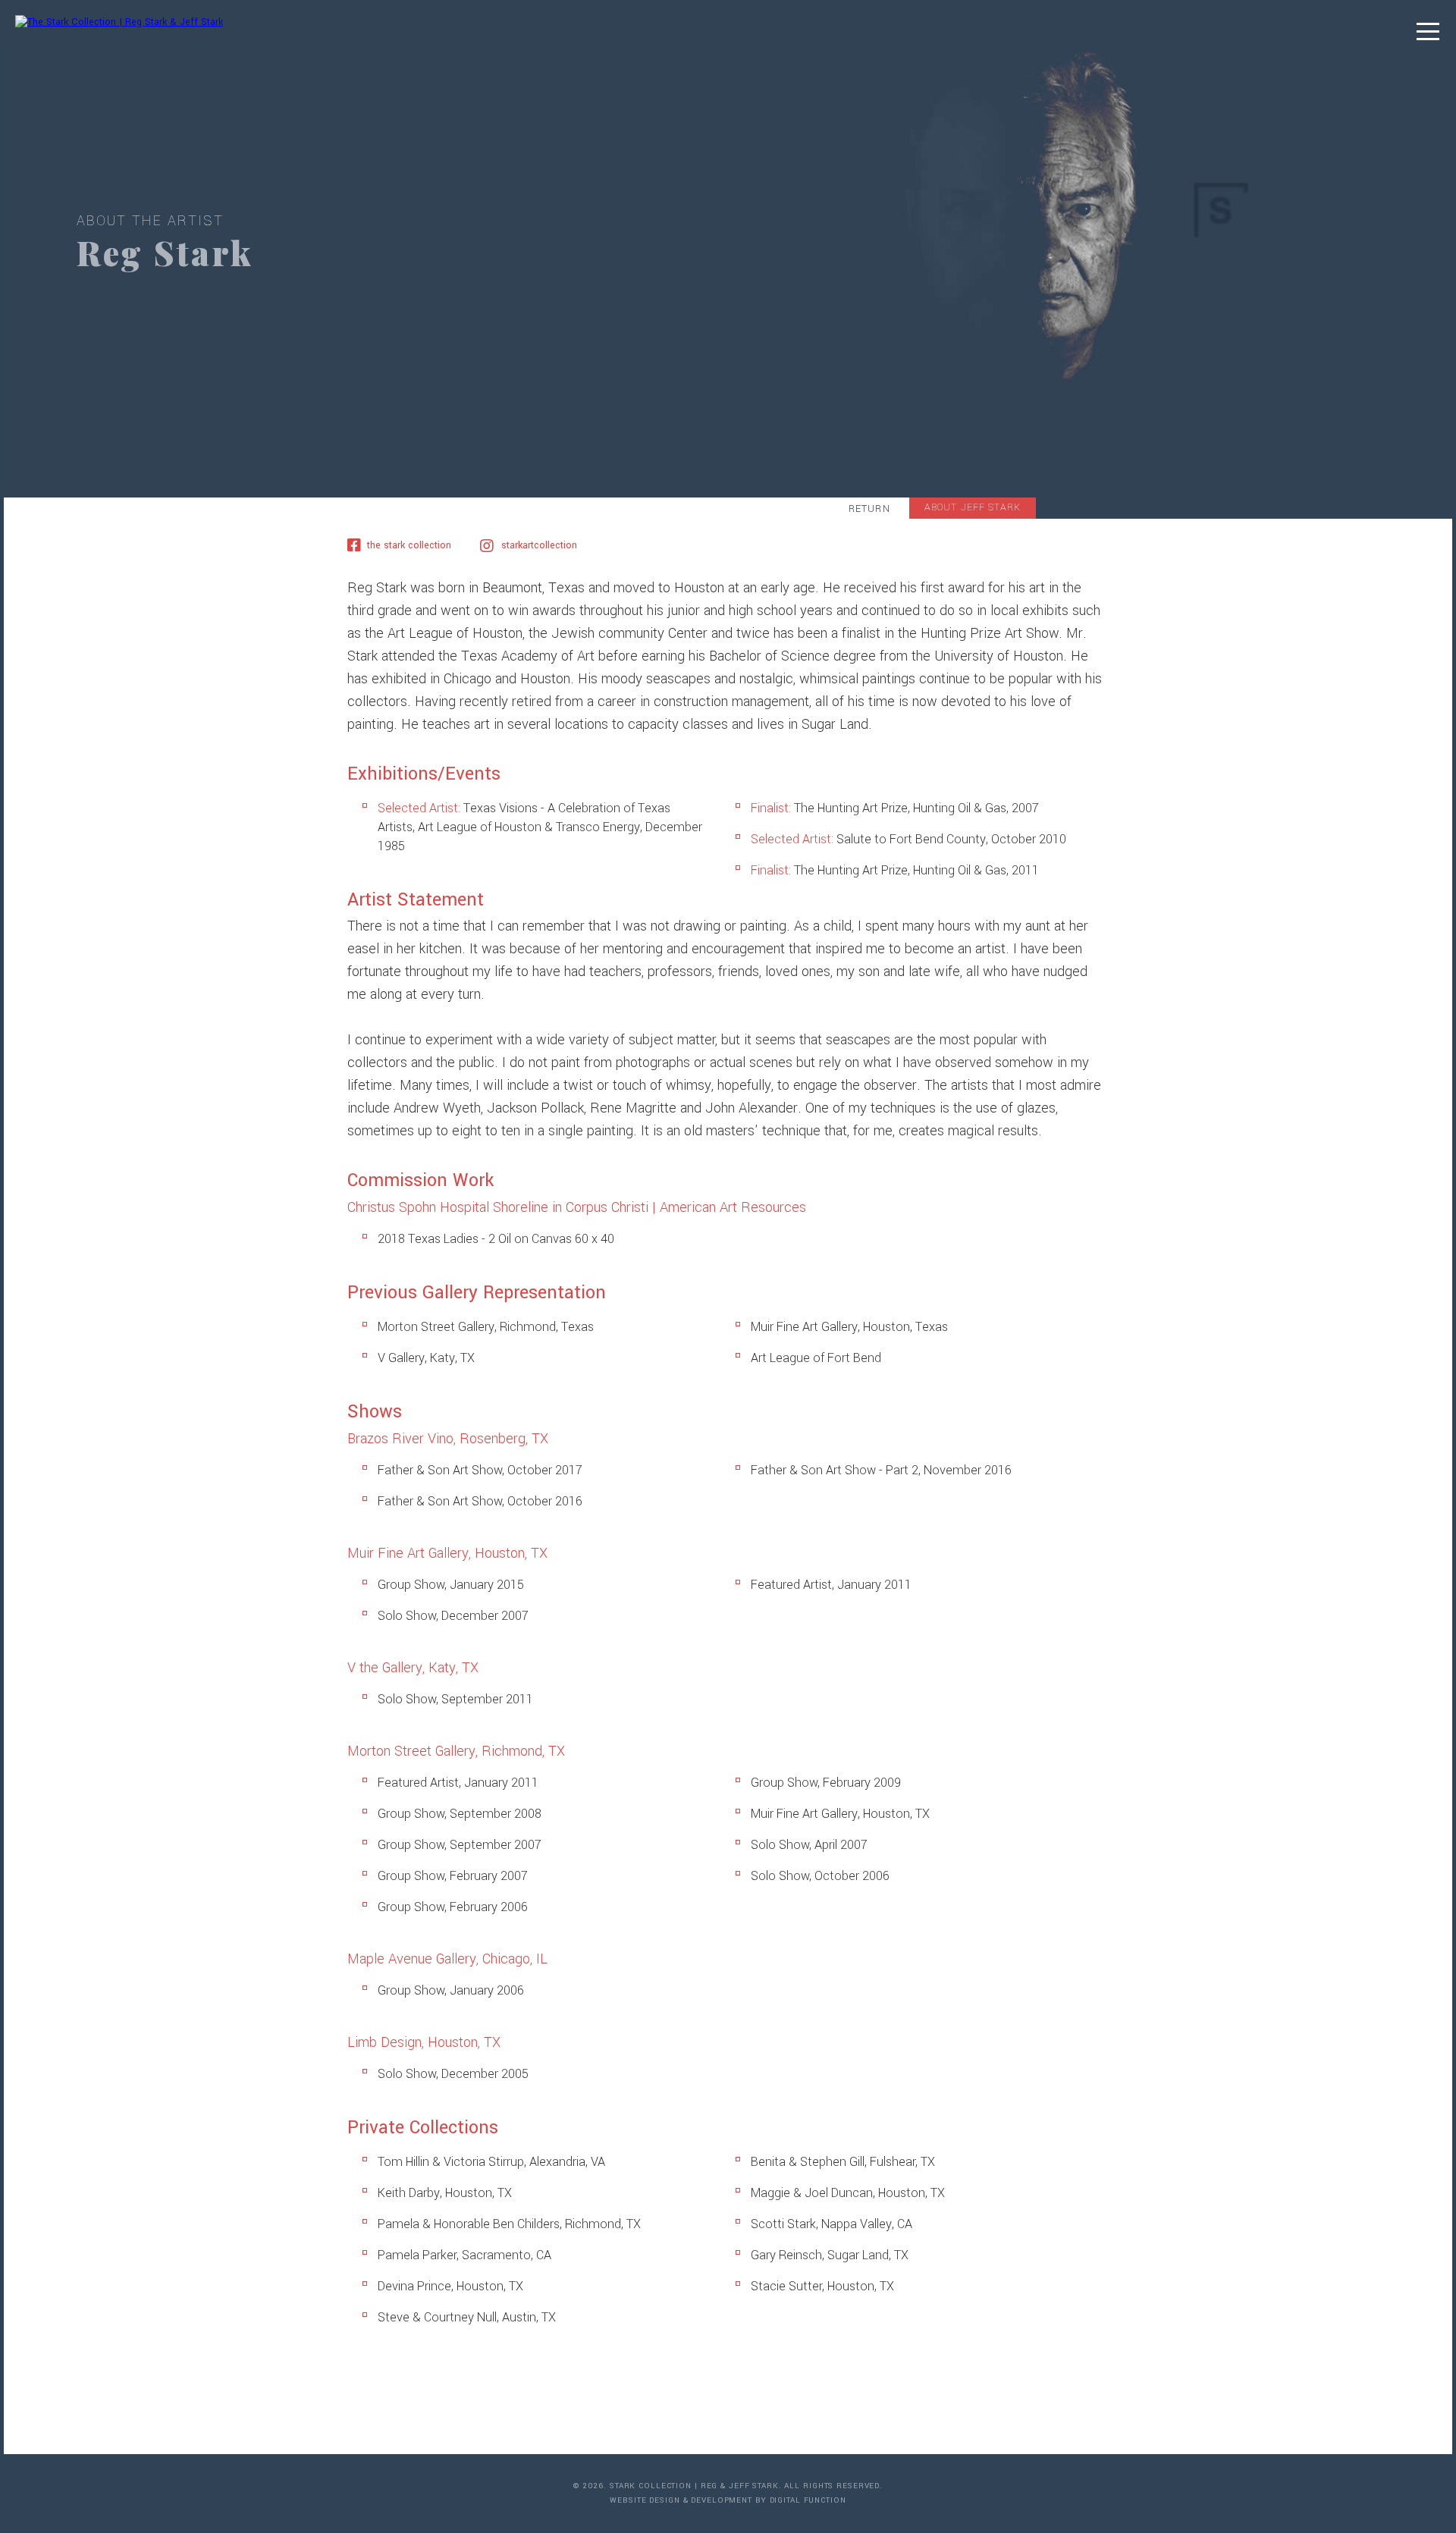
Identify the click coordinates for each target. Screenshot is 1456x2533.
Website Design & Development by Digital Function (728, 2500)
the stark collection (409, 545)
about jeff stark (973, 507)
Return (869, 509)
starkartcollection (539, 545)
